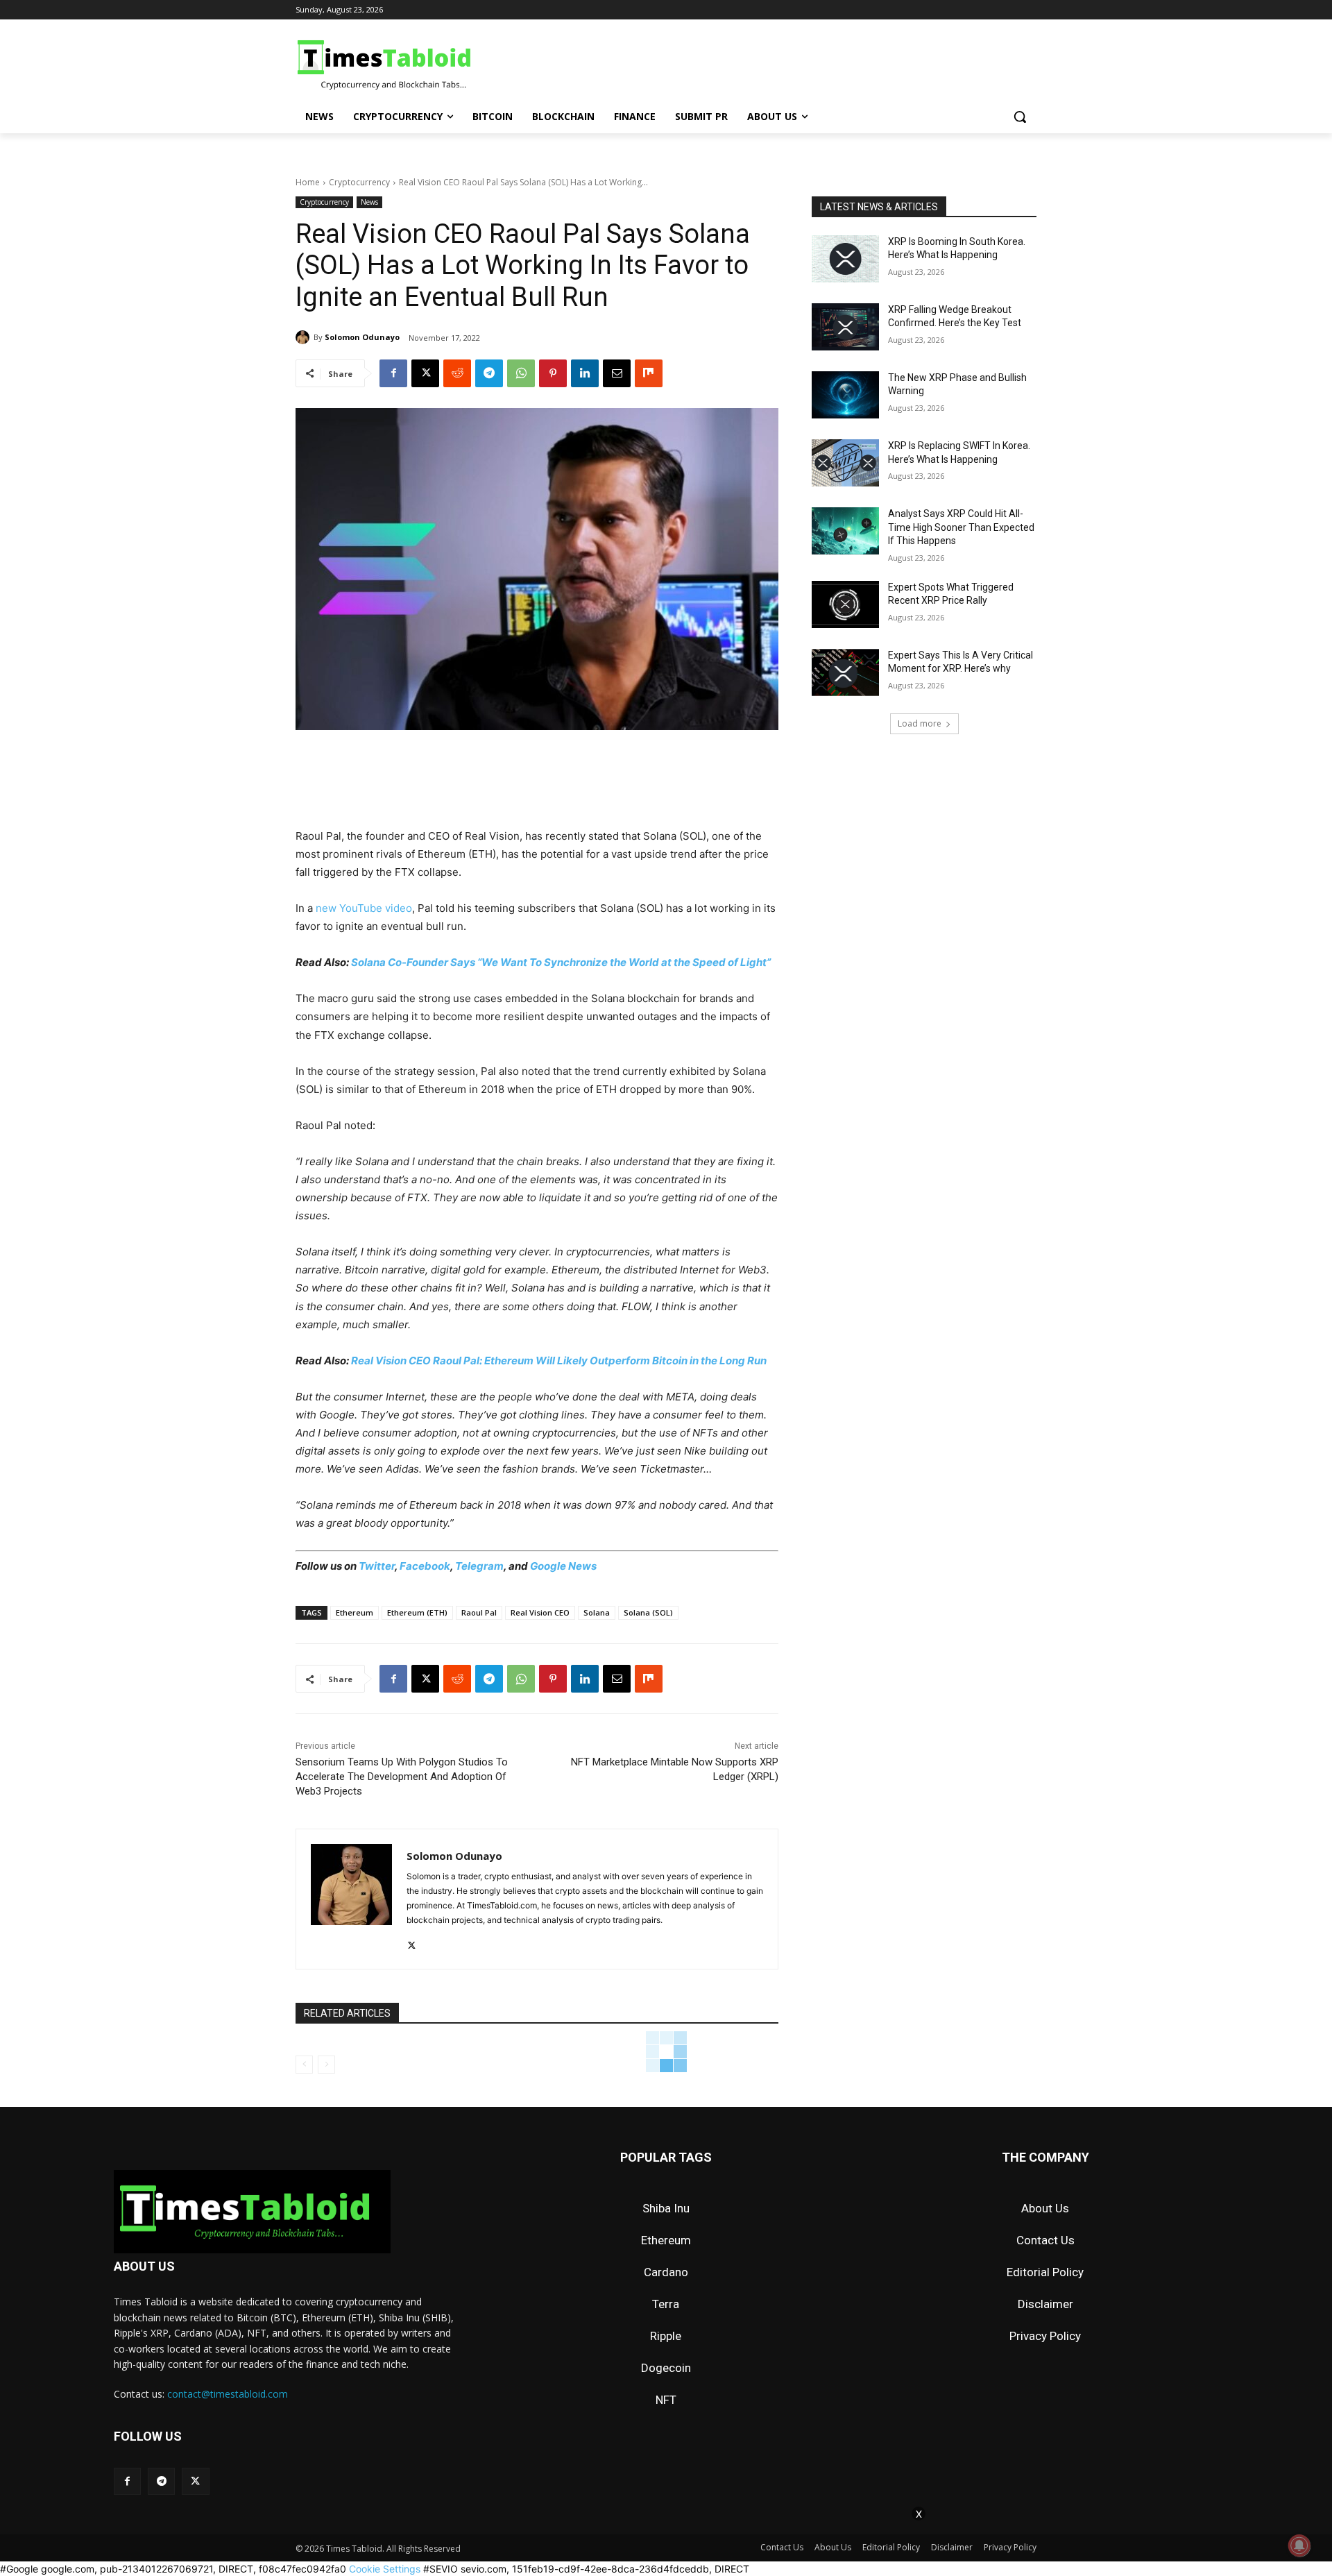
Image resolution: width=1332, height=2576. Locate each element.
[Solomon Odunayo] (305, 337)
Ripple (666, 2336)
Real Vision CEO (540, 1612)
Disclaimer (1045, 2304)
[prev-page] (304, 2065)
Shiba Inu (666, 2208)
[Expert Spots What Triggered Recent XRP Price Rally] (845, 604)
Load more (920, 723)
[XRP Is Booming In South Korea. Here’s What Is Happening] (845, 259)
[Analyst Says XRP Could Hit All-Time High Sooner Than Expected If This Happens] (845, 531)
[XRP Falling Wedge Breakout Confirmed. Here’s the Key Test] (845, 327)
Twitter (377, 1566)
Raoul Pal (479, 1612)
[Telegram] (489, 373)
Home (308, 182)
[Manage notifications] (1299, 2545)
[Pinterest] (553, 373)
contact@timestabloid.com (228, 2394)
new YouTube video (364, 908)
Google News (563, 1566)
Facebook (425, 1566)
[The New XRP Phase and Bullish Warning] (845, 395)
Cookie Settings (385, 2569)
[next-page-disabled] (326, 2065)
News (369, 202)
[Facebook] (393, 373)
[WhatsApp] (521, 373)
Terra (666, 2304)
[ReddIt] (457, 373)
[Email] (617, 373)
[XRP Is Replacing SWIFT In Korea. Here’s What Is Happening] (845, 463)
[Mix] (649, 373)
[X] (425, 373)
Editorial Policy (1045, 2272)
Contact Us (1045, 2240)
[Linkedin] (585, 373)
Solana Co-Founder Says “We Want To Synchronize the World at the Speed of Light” (561, 962)
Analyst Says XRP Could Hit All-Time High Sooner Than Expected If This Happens (961, 527)
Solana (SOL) (648, 1612)
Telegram (479, 1566)
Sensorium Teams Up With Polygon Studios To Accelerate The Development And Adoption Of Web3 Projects (402, 1777)
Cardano (666, 2272)
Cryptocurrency (359, 182)
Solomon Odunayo (362, 337)
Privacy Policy (1045, 2336)
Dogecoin (666, 2368)
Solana (597, 1612)
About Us (1045, 2208)
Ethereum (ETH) (417, 1612)
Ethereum (355, 1612)
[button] (1020, 117)
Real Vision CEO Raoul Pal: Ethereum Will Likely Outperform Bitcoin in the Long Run (559, 1361)
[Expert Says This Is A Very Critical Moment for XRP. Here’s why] (845, 672)
